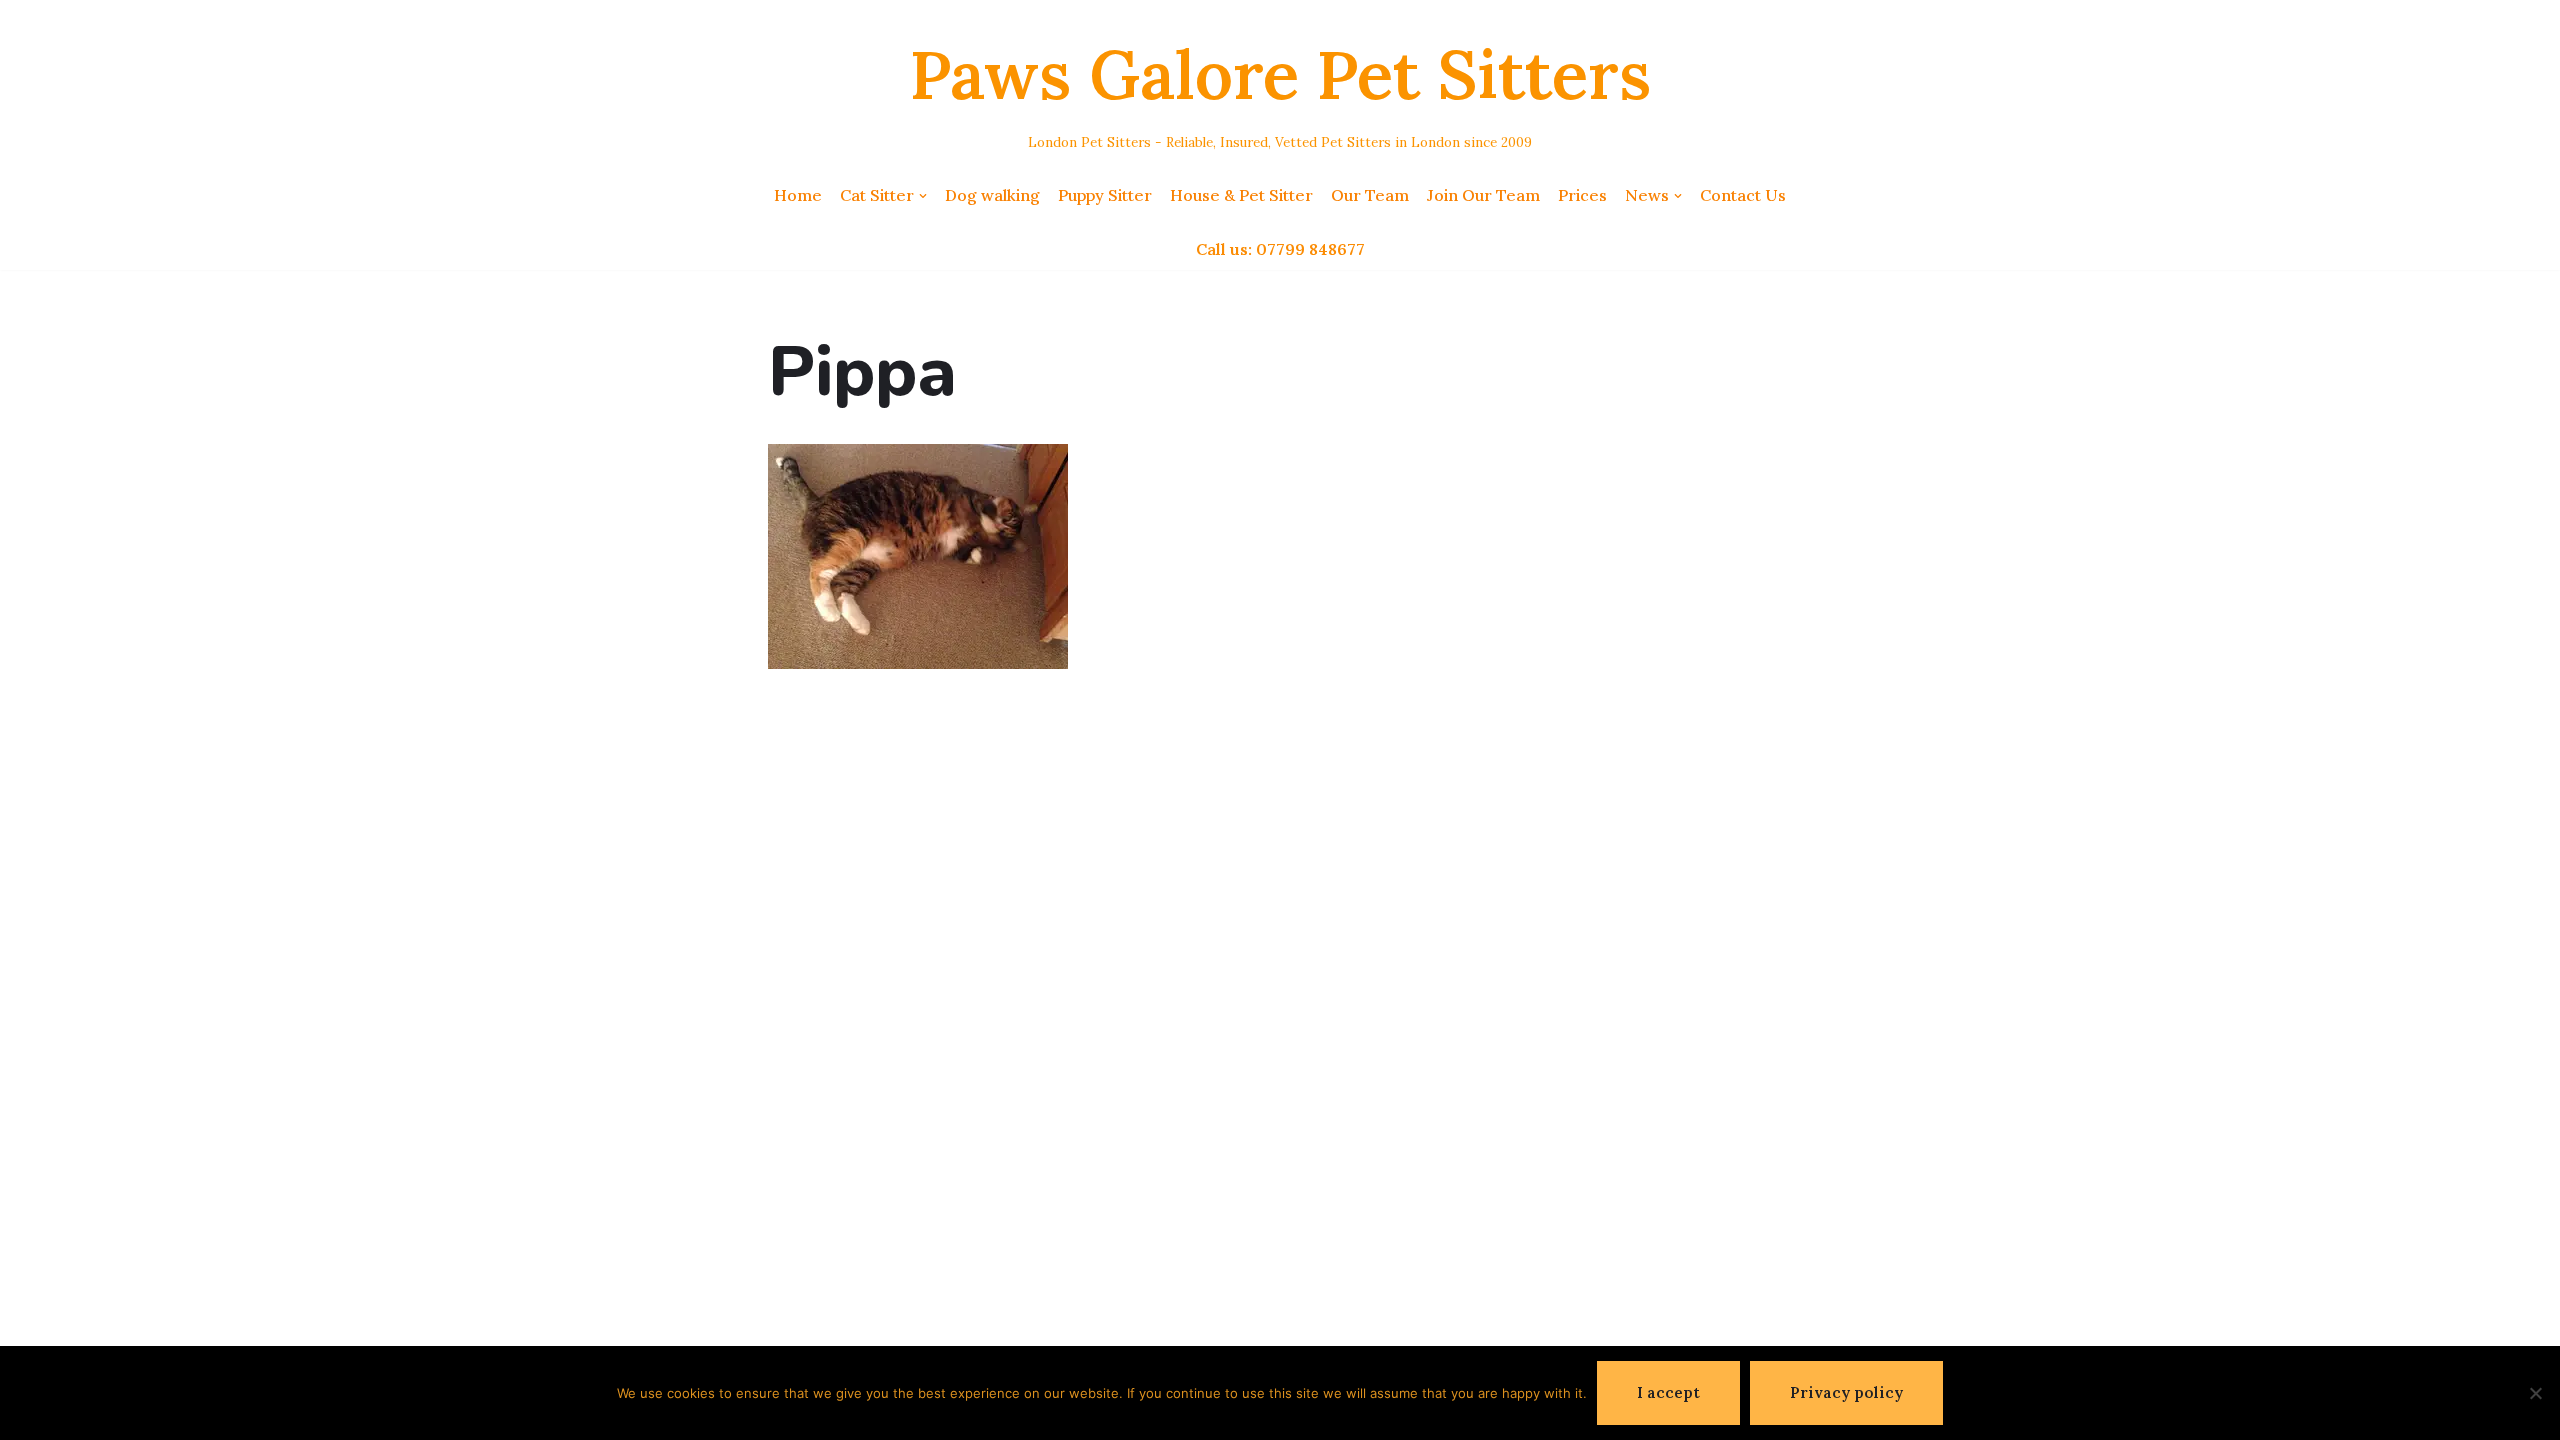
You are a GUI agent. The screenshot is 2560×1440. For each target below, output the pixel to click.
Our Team (1370, 195)
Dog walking (992, 195)
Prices (1582, 195)
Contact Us (1743, 195)
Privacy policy (1846, 1392)
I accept (1668, 1392)
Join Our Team (1483, 195)
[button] (923, 196)
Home (798, 195)
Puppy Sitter (1105, 195)
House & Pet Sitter (1241, 195)
